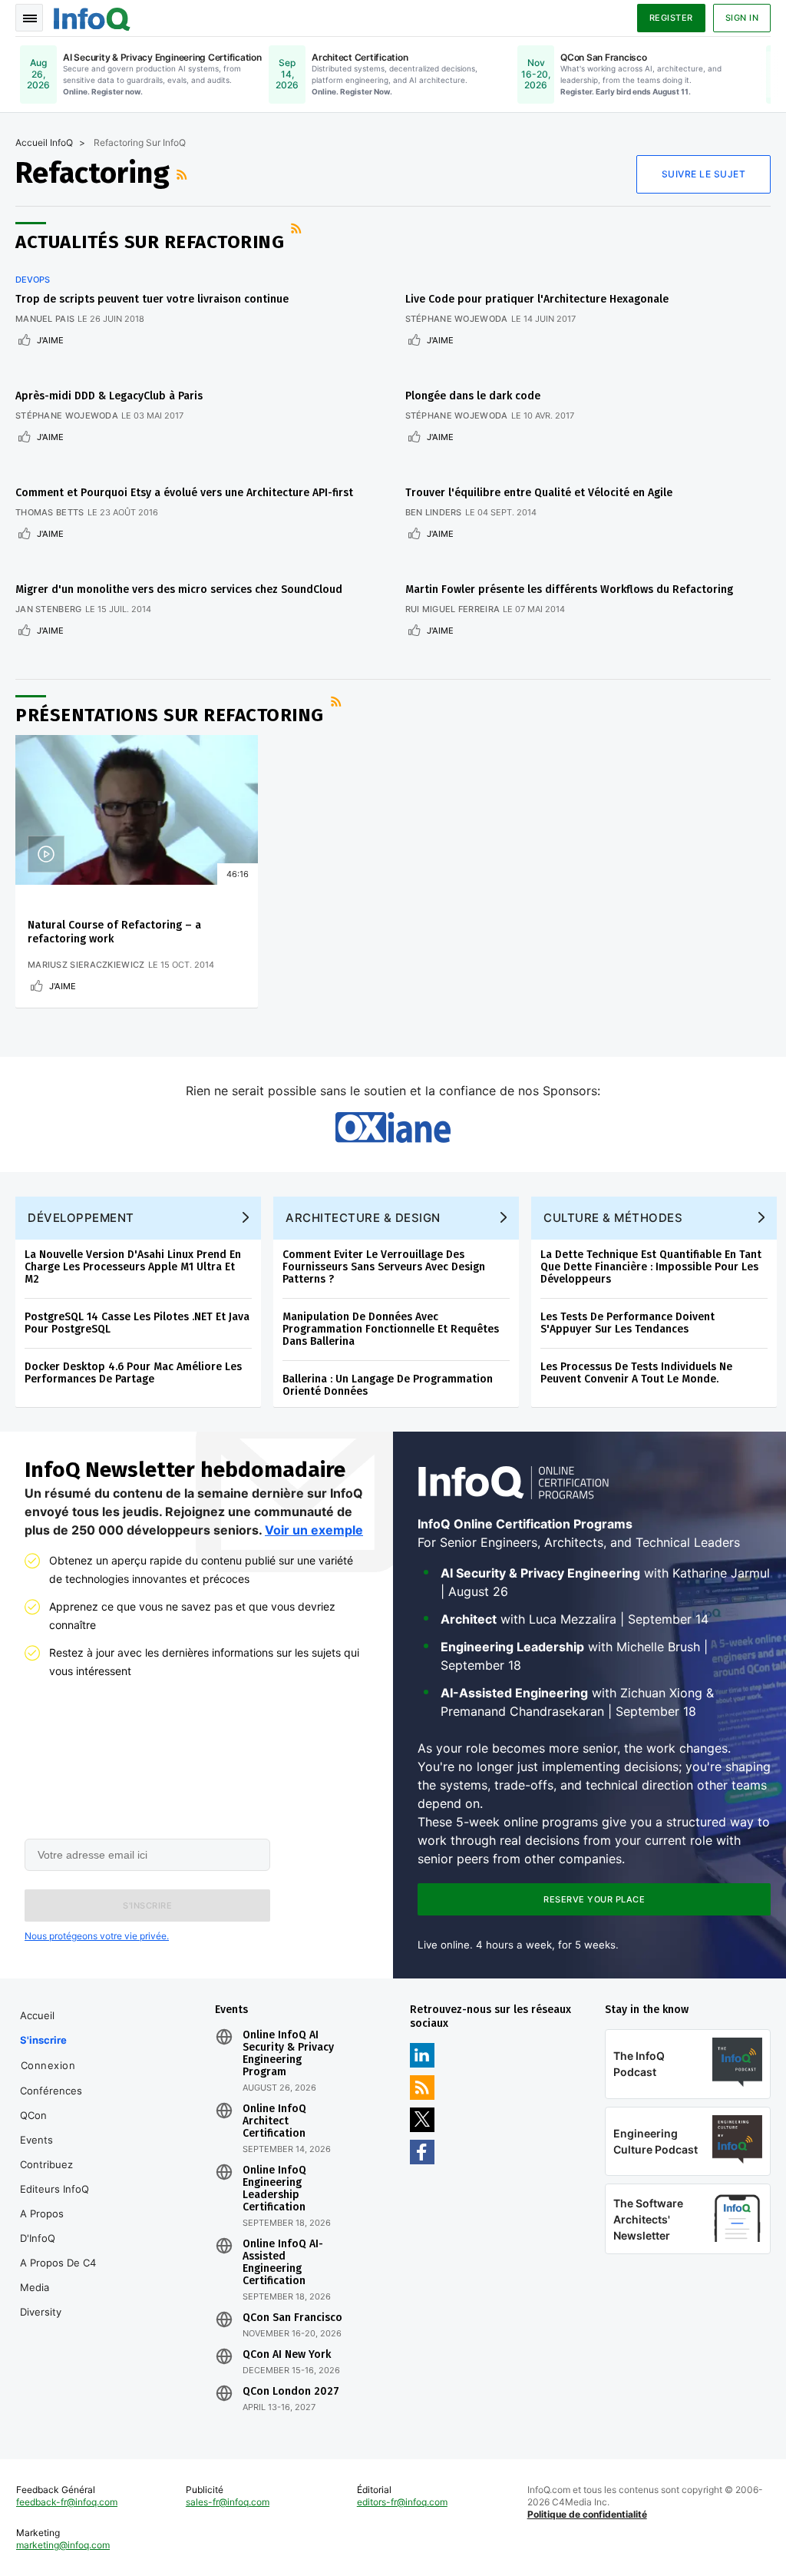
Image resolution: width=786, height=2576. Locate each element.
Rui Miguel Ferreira (453, 609)
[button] (147, 1906)
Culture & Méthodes (613, 1218)
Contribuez (46, 2164)
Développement (81, 1218)
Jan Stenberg (49, 609)
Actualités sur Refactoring (150, 242)
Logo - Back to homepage (92, 17)
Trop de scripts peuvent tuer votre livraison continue (152, 299)
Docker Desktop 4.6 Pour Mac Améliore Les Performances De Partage (133, 1373)
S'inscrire (43, 2040)
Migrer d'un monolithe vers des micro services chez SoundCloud (179, 589)
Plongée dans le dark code (473, 396)
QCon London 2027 (291, 2392)
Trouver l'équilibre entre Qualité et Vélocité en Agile (539, 493)
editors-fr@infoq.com (402, 2502)
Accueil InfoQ (44, 142)
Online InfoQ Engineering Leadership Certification (274, 2189)
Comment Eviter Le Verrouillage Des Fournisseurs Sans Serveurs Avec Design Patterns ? (384, 1267)
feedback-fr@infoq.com (67, 2502)
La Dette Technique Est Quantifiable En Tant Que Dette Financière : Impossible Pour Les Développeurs (651, 1267)
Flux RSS (183, 174)
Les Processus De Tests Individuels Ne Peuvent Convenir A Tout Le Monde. (636, 1373)
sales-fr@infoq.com (228, 2502)
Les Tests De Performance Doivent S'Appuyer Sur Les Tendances (627, 1323)
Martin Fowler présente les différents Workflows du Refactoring (569, 589)
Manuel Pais (45, 319)
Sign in (742, 18)
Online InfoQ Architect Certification (274, 2121)
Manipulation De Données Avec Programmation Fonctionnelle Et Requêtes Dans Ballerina (391, 1329)
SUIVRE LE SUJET (704, 174)
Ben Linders (434, 512)
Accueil (37, 2015)
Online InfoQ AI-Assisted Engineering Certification (283, 2263)
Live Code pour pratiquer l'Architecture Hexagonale (537, 299)
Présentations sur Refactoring (170, 715)
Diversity (41, 2312)
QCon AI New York (287, 2355)
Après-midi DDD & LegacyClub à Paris (109, 396)
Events (36, 2140)
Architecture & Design (363, 1218)
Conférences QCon (51, 2103)
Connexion (48, 2065)
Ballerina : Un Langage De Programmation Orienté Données (388, 1385)
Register (671, 18)
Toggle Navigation (29, 18)
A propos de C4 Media (58, 2275)
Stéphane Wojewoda (457, 319)
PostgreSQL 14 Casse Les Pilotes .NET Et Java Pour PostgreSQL (137, 1323)
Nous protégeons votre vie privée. (97, 1936)
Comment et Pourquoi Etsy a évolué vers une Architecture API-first (184, 493)
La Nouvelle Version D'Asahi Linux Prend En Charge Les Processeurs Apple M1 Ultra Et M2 (133, 1267)
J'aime (50, 340)
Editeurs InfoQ (54, 2189)
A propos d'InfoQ (42, 2226)
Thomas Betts (50, 512)
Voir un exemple (314, 1530)
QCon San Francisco (292, 2318)
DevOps (33, 280)
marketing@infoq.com (63, 2545)
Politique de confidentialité (587, 2514)
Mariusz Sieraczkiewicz (86, 965)
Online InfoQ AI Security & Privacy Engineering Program (288, 2054)
